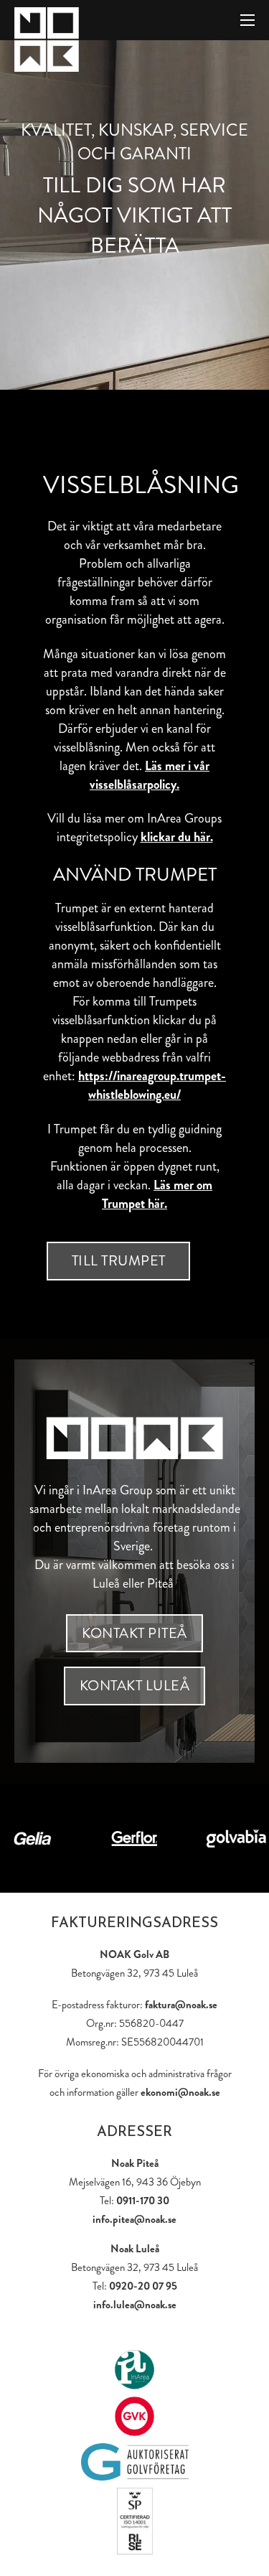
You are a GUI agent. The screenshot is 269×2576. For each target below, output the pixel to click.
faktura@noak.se (181, 2005)
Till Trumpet (119, 1261)
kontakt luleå (135, 1686)
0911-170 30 (143, 2201)
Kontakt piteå (134, 1633)
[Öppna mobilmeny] (247, 20)
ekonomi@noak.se (180, 2092)
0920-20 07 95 (143, 2286)
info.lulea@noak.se (135, 2305)
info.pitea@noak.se (134, 2219)
